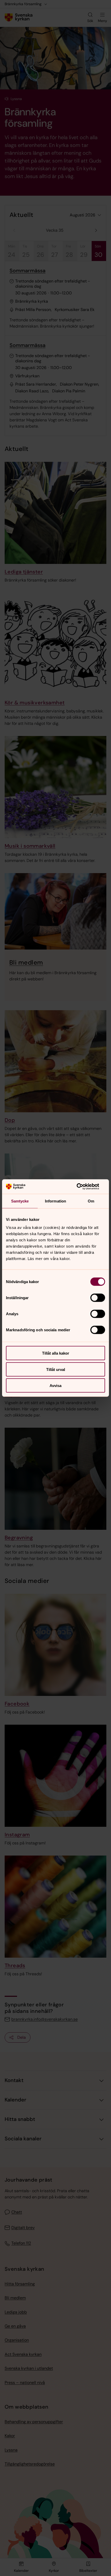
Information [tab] (55, 1201)
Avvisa (55, 1386)
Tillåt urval (56, 1369)
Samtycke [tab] (20, 1201)
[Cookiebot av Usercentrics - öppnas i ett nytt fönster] (82, 1187)
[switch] (98, 1298)
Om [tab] (91, 1201)
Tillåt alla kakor (56, 1353)
